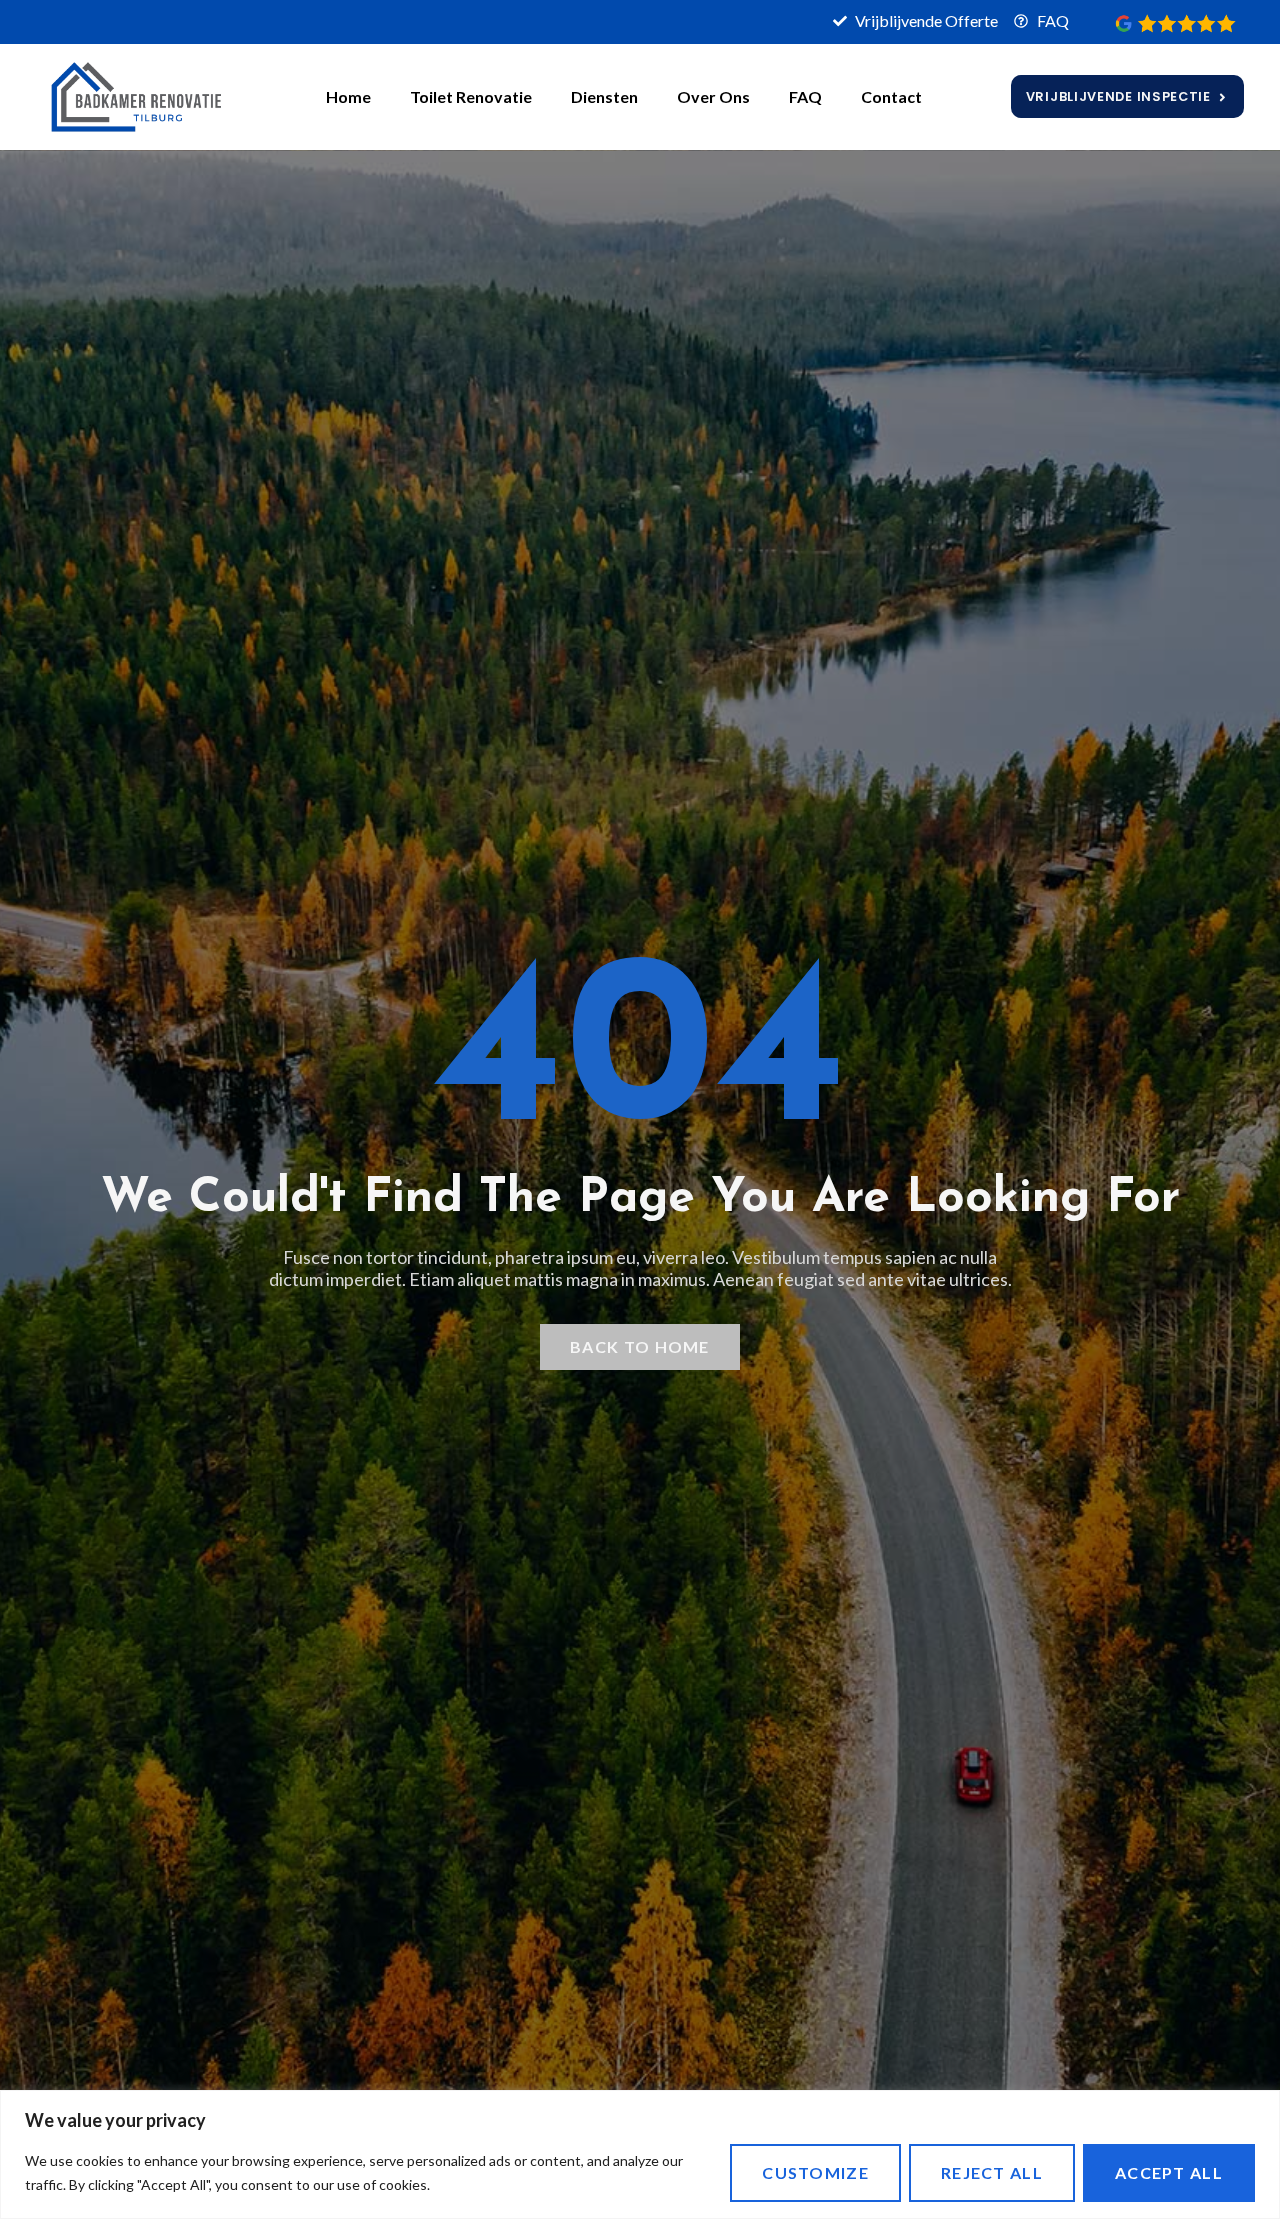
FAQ (805, 96)
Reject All (992, 2172)
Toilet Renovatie (471, 96)
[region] (640, 2154)
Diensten (604, 96)
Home (348, 96)
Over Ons (713, 96)
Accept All (1169, 2172)
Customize (815, 2172)
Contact (891, 96)
